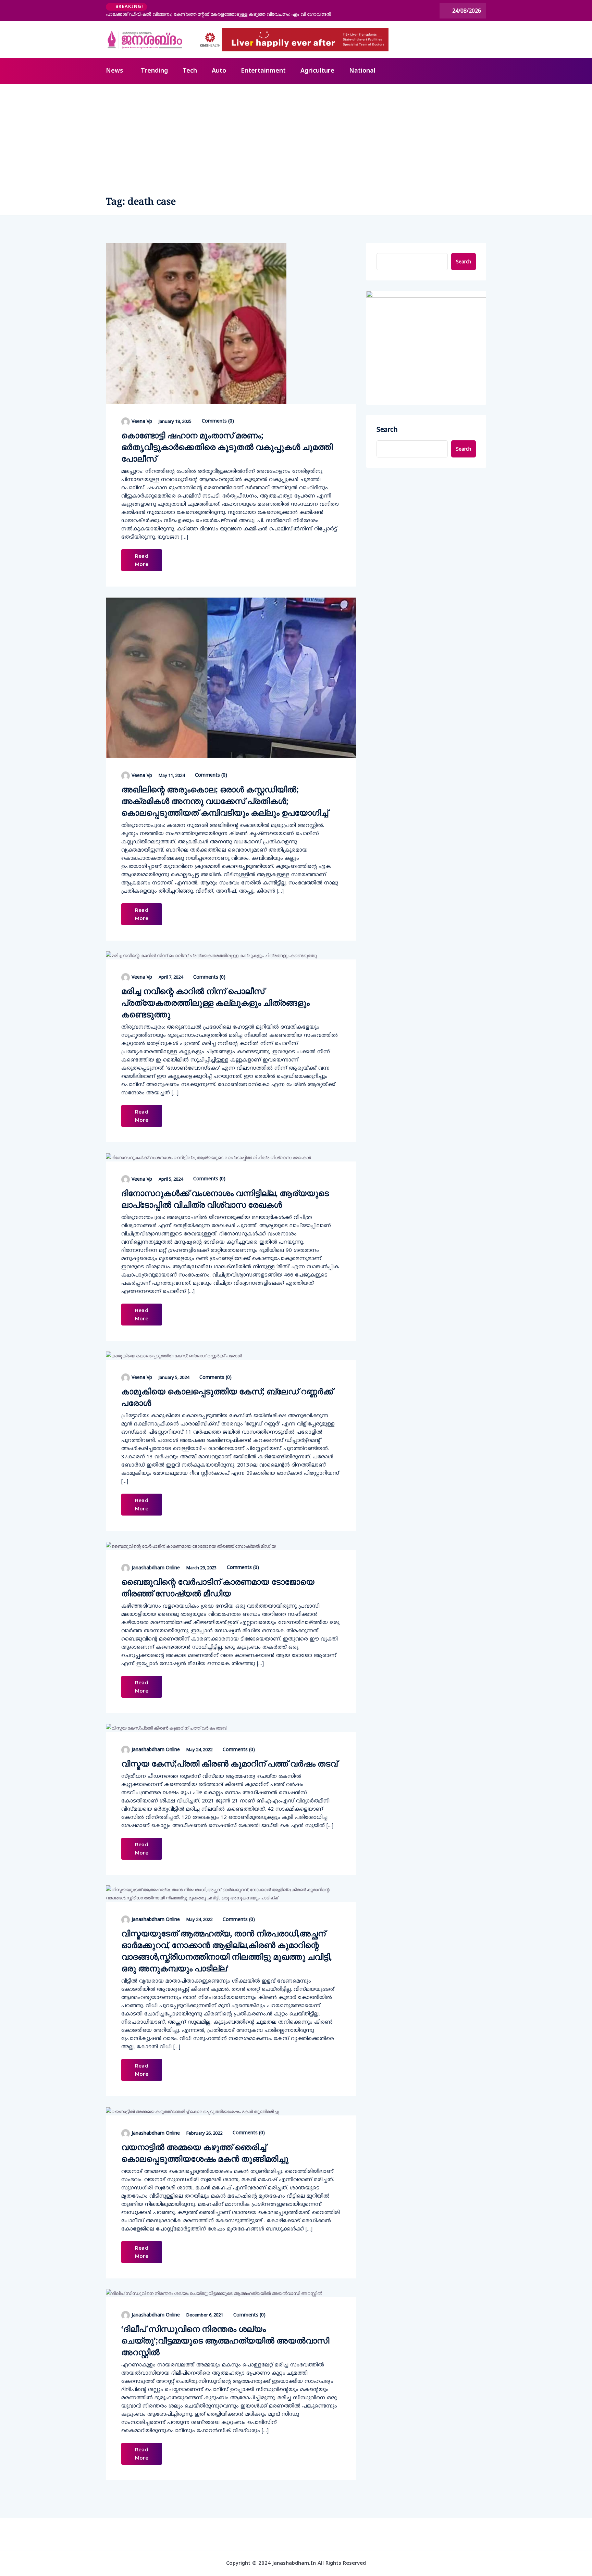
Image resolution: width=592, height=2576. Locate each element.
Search (464, 261)
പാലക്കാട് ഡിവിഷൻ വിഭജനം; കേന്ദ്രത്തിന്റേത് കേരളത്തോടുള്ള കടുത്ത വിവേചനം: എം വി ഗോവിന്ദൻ (218, 14)
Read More (142, 560)
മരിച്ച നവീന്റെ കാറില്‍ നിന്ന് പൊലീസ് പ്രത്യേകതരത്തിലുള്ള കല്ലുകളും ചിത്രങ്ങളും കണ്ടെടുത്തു (215, 1002)
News (114, 71)
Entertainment (263, 71)
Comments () (217, 421)
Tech (190, 71)
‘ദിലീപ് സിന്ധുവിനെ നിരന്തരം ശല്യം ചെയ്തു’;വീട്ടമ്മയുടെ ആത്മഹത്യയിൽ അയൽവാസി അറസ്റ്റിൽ (225, 2340)
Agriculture (317, 71)
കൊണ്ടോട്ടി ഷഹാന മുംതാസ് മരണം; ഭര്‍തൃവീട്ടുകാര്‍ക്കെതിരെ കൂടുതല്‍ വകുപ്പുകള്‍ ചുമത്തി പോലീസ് (227, 447)
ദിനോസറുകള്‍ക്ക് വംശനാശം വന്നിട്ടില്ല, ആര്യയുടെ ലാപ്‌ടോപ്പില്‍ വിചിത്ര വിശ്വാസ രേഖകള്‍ (225, 1199)
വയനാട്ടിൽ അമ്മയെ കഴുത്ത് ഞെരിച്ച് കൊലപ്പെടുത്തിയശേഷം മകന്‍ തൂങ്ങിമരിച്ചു (205, 2153)
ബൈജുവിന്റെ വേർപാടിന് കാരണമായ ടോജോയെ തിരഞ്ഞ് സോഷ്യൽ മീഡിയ (218, 1587)
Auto (219, 71)
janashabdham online (156, 1567)
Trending (154, 71)
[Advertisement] (296, 136)
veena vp (142, 421)
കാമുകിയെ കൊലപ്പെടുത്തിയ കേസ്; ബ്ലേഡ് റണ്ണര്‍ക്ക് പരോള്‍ (227, 1397)
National (362, 71)
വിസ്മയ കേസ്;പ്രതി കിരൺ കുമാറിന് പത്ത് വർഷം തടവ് (229, 1763)
